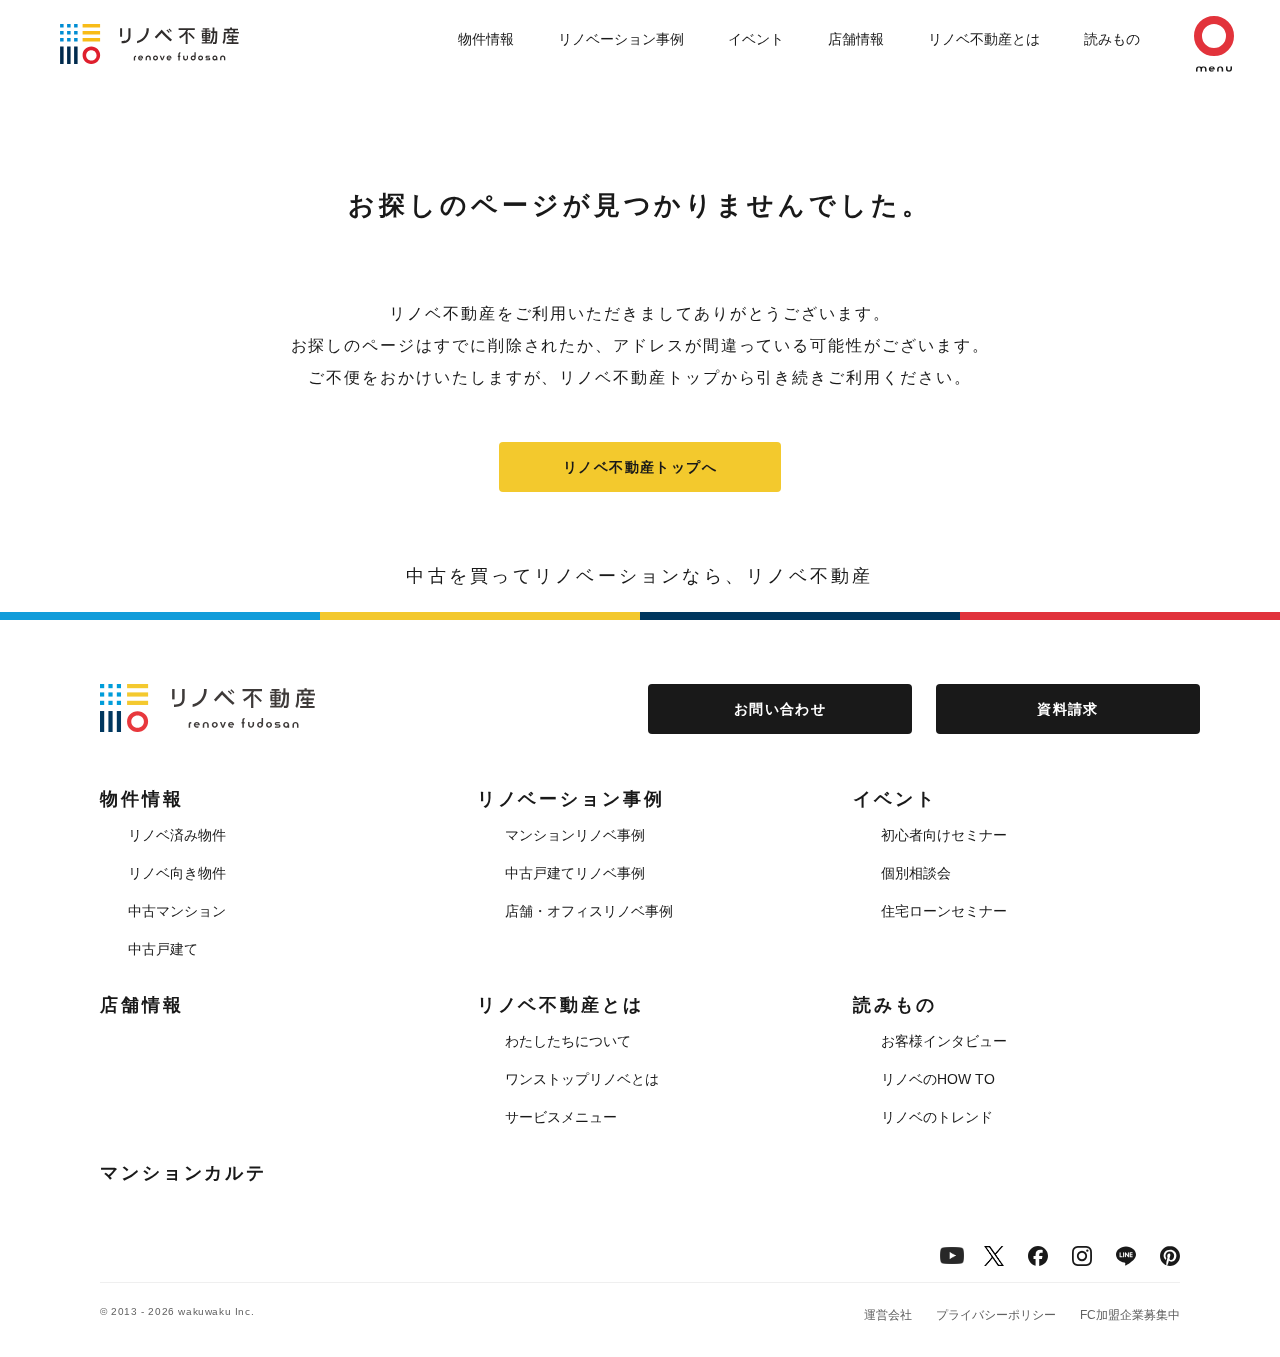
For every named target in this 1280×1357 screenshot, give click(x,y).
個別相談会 (916, 873)
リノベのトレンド (937, 1117)
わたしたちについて (568, 1041)
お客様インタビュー (944, 1041)
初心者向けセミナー (944, 835)
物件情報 (486, 39)
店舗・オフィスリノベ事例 (589, 911)
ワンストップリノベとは (582, 1079)
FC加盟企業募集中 (1130, 1315)
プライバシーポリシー (996, 1315)
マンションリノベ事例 (575, 835)
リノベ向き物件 (177, 873)
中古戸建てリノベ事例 (575, 873)
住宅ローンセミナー (944, 911)
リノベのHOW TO (938, 1079)
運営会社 (888, 1315)
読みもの (1112, 39)
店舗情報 (856, 39)
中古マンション (177, 911)
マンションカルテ (183, 1173)
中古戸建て (163, 949)
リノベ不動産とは (984, 39)
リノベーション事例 (621, 39)
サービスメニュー (561, 1117)
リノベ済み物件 (177, 835)
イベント (756, 39)
